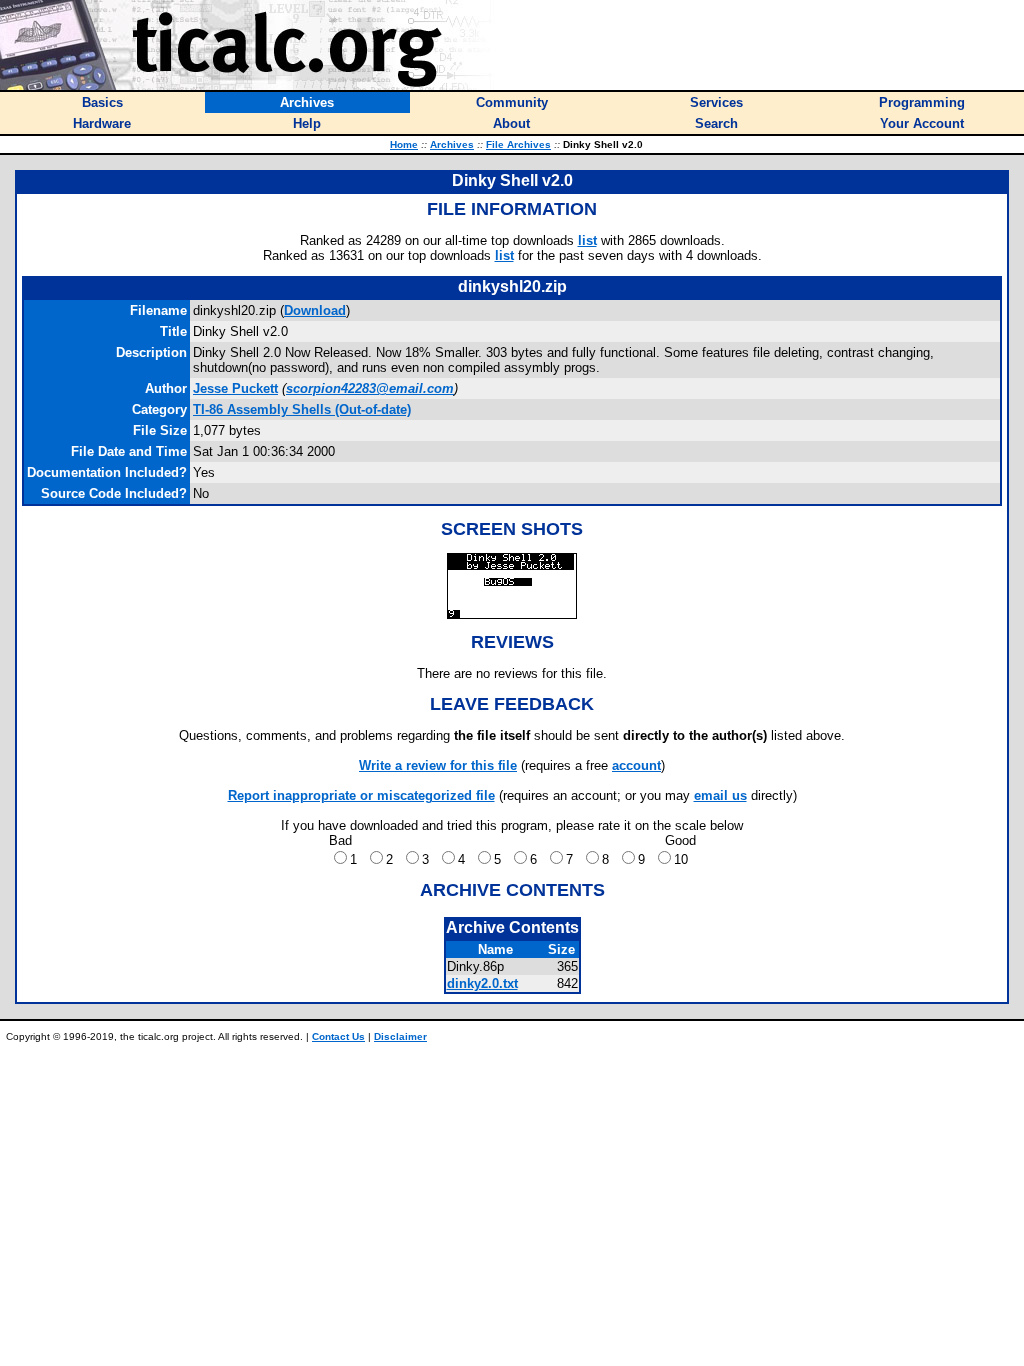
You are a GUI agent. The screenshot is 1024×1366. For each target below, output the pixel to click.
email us (720, 795)
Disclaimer (400, 1036)
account (636, 765)
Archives (452, 144)
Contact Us (338, 1036)
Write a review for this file (438, 765)
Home (404, 144)
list (587, 240)
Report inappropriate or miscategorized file (361, 795)
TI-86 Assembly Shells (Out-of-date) (302, 409)
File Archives (518, 144)
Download (315, 310)
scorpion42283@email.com (370, 388)
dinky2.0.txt (482, 983)
